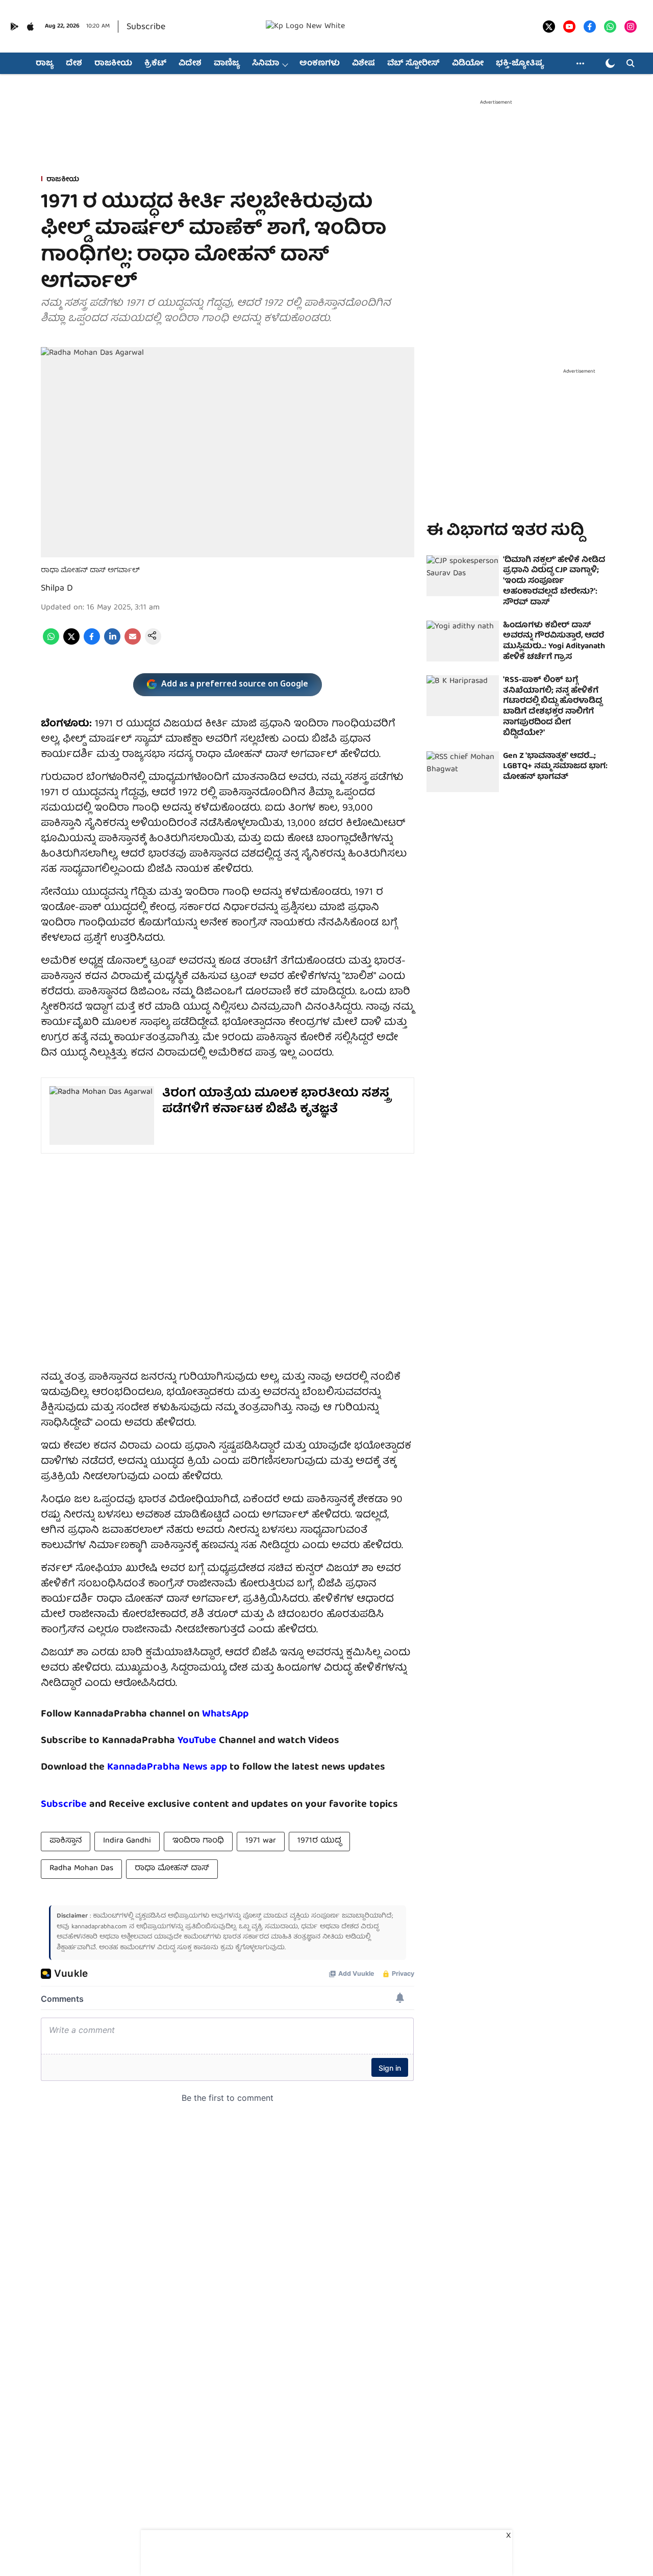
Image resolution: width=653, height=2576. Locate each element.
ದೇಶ (74, 64)
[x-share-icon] (71, 643)
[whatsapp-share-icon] (51, 643)
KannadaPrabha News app (167, 1767)
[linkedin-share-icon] (112, 643)
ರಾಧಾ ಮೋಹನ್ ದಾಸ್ (172, 1869)
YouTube (197, 1741)
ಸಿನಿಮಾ (266, 64)
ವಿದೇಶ (190, 64)
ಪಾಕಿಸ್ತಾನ (66, 1841)
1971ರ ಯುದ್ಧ (319, 1841)
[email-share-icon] (133, 643)
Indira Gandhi (127, 1841)
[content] (218, 1741)
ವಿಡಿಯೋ (468, 64)
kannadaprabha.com (99, 1927)
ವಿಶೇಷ (363, 64)
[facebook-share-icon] (92, 643)
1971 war (261, 1841)
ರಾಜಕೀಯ (113, 64)
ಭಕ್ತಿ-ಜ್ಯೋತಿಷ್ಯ (520, 64)
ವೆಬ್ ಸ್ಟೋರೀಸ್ (413, 64)
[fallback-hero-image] (463, 576)
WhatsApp (225, 1714)
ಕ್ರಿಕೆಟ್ (155, 64)
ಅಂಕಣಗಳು (320, 64)
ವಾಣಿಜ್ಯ (227, 64)
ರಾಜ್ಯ (45, 64)
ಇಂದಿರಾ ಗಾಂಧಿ (198, 1841)
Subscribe (146, 27)
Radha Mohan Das (81, 1869)
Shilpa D (57, 589)
